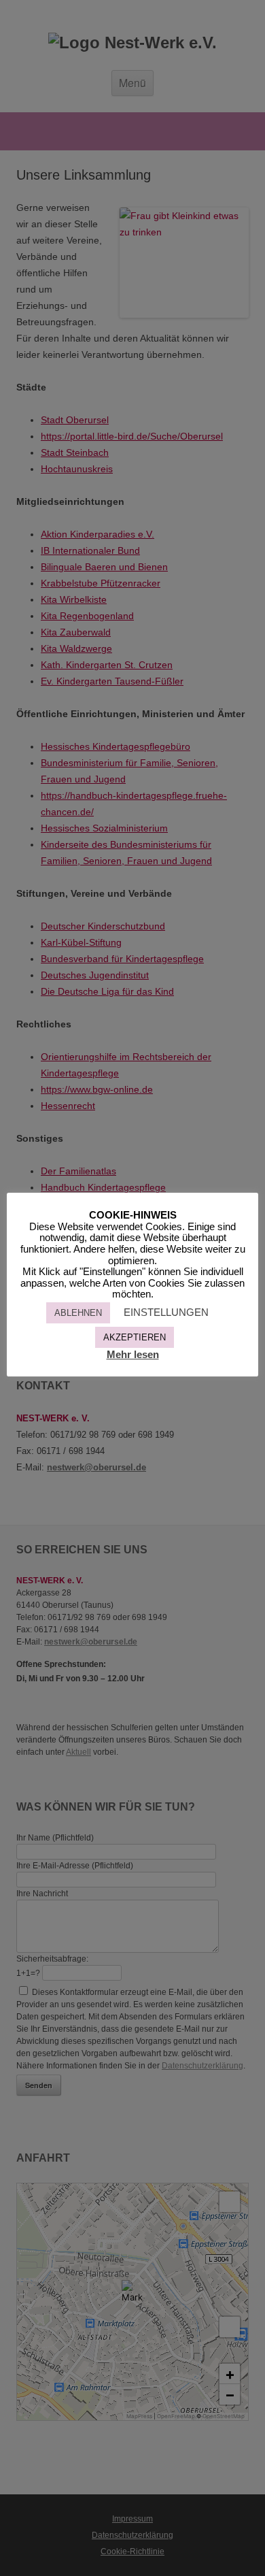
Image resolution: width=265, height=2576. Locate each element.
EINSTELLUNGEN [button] (166, 1312)
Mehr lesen (133, 1354)
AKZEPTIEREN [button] (135, 1337)
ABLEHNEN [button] (78, 1313)
